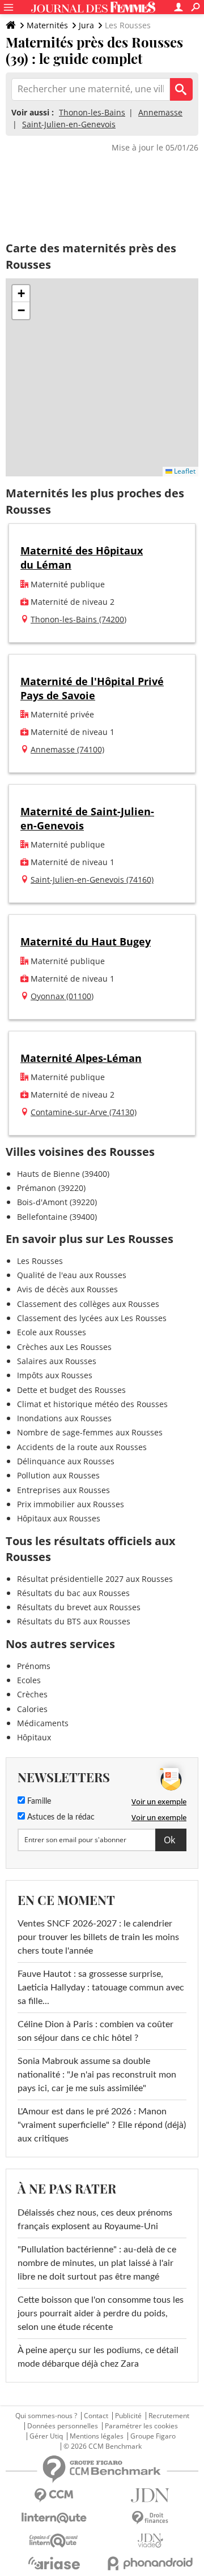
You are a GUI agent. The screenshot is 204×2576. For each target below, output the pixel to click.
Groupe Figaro (153, 2436)
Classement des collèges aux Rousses (88, 1304)
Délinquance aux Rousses (66, 1461)
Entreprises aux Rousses (63, 1490)
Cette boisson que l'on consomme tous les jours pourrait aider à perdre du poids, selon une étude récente (101, 2313)
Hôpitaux (34, 1737)
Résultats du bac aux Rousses (73, 1593)
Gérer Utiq (46, 2436)
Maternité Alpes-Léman (81, 1058)
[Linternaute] (54, 2518)
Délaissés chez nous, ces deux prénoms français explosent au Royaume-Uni (95, 2220)
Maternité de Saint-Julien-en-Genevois (87, 818)
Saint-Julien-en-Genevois (69, 124)
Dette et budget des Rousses (71, 1390)
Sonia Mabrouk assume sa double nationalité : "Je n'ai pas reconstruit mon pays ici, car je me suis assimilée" (97, 2075)
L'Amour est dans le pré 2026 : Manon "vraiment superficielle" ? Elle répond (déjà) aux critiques (102, 2125)
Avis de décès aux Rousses (67, 1289)
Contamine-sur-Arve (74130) (84, 1112)
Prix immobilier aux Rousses (71, 1504)
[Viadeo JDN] (150, 2541)
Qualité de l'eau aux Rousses (72, 1275)
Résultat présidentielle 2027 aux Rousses (95, 1579)
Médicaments (43, 1723)
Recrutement (169, 2416)
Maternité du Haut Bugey (86, 941)
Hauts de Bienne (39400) (63, 1174)
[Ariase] (54, 2563)
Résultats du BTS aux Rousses (74, 1621)
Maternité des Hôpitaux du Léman (82, 558)
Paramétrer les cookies (141, 2426)
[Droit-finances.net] (150, 2518)
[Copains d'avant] (54, 2541)
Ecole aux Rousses (52, 1332)
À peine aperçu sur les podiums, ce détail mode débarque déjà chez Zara (98, 2357)
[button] (21, 294)
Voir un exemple (159, 1801)
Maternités (47, 25)
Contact (96, 2416)
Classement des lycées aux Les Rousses (92, 1318)
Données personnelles (63, 2426)
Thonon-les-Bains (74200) (78, 619)
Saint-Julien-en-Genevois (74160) (92, 880)
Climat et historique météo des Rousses (92, 1404)
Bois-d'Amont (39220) (57, 1202)
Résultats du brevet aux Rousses (79, 1607)
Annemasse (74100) (67, 749)
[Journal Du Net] (150, 2495)
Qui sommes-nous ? (46, 2416)
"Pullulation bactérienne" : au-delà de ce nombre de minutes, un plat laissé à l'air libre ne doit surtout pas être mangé (97, 2263)
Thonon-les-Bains (92, 112)
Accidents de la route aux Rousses (82, 1447)
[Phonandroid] (150, 2563)
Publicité (128, 2416)
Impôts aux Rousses (55, 1375)
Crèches (32, 1694)
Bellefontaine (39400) (57, 1217)
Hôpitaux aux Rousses (59, 1518)
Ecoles (29, 1680)
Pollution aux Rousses (58, 1475)
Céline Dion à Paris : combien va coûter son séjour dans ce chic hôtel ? (95, 2031)
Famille (38, 1801)
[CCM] (54, 2495)
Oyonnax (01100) (62, 996)
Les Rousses (40, 1261)
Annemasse (160, 112)
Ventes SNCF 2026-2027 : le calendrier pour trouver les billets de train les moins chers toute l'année (98, 1937)
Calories (32, 1709)
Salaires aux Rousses (57, 1361)
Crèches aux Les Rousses (64, 1347)
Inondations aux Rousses (64, 1418)
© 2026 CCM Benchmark (103, 2446)
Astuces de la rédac (60, 1817)
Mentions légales (97, 2436)
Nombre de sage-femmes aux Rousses (90, 1432)
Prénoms (34, 1666)
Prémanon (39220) (51, 1188)
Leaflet (184, 471)
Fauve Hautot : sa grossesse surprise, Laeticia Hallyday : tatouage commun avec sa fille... (101, 1988)
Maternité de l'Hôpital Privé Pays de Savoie (92, 688)
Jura (86, 25)
